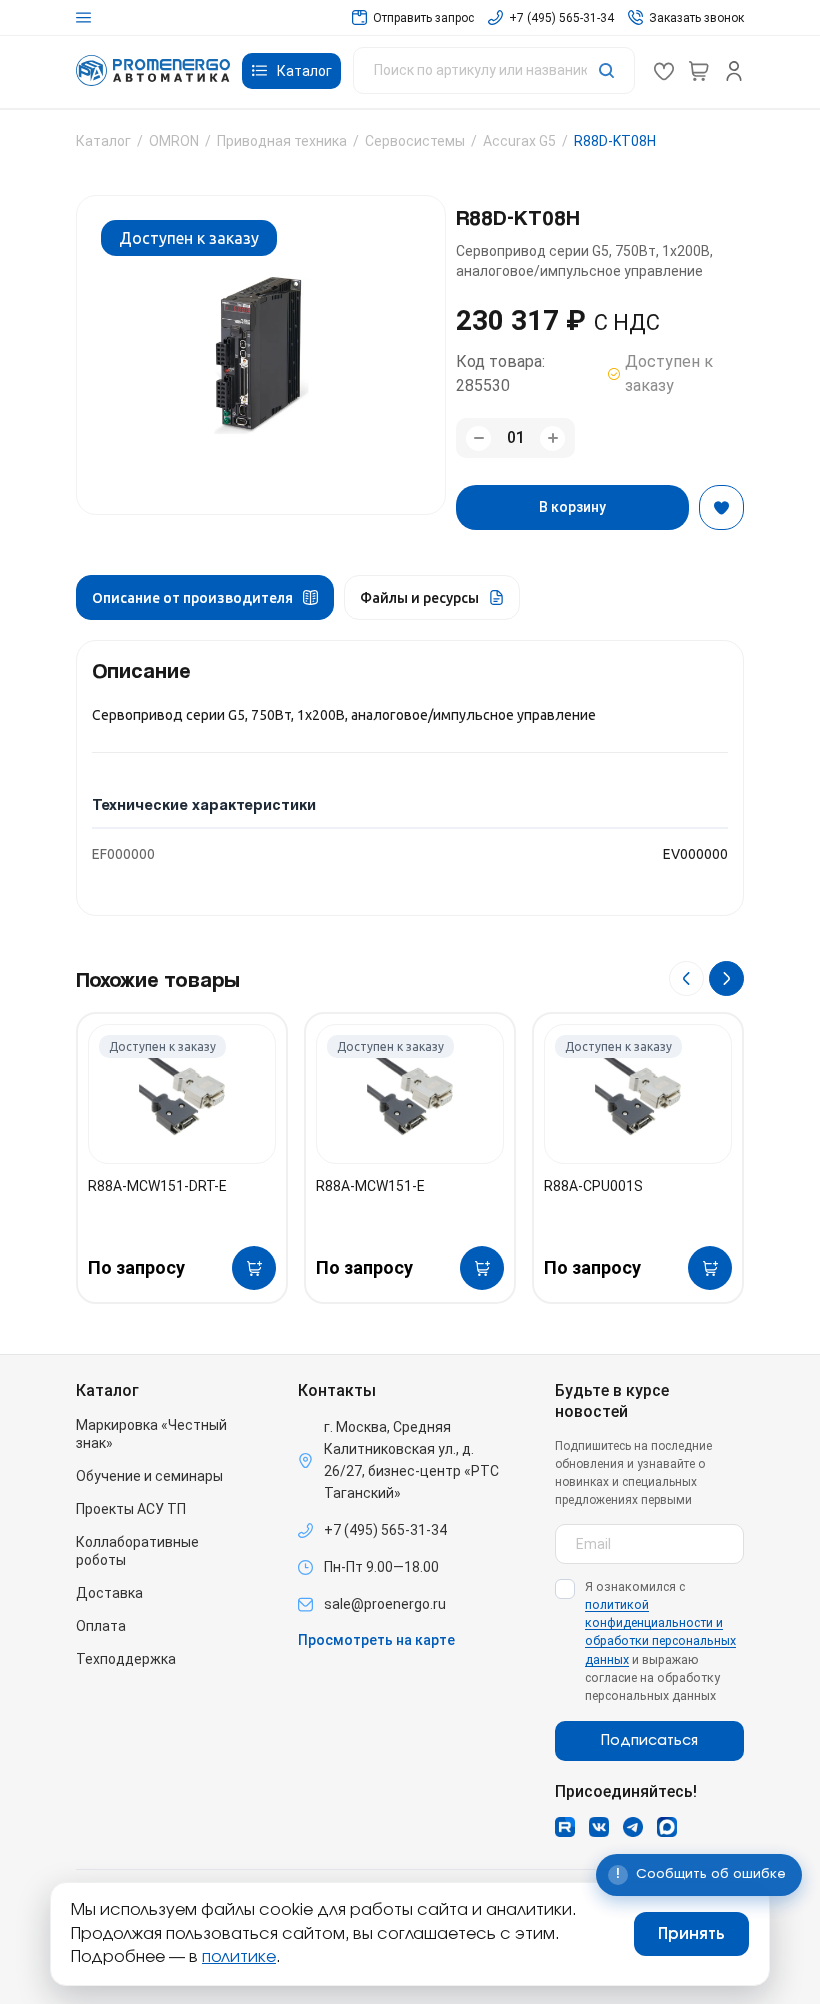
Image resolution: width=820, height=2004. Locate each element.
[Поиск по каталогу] (494, 70)
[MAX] (667, 1827)
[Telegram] (633, 1827)
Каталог (103, 141)
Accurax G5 (519, 141)
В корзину (572, 507)
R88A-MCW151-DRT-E (157, 1186)
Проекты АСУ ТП (131, 1509)
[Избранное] (664, 71)
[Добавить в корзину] (254, 1268)
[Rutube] (565, 1827)
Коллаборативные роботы (137, 1551)
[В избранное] (721, 507)
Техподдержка (126, 1659)
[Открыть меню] (83, 17)
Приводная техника (282, 141)
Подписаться (649, 1741)
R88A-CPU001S (593, 1186)
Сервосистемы (415, 141)
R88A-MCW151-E (370, 1186)
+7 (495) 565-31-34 (385, 1530)
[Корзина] (699, 71)
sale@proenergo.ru (385, 1604)
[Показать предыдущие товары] (686, 978)
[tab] (205, 597)
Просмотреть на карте (376, 1640)
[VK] (599, 1827)
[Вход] (734, 71)
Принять (691, 1934)
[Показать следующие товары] (726, 978)
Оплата (101, 1626)
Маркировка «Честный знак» (151, 1434)
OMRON (174, 141)
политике (239, 1957)
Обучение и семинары (149, 1476)
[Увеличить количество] (552, 438)
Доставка (109, 1593)
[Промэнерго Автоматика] (153, 70)
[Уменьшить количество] (478, 438)
